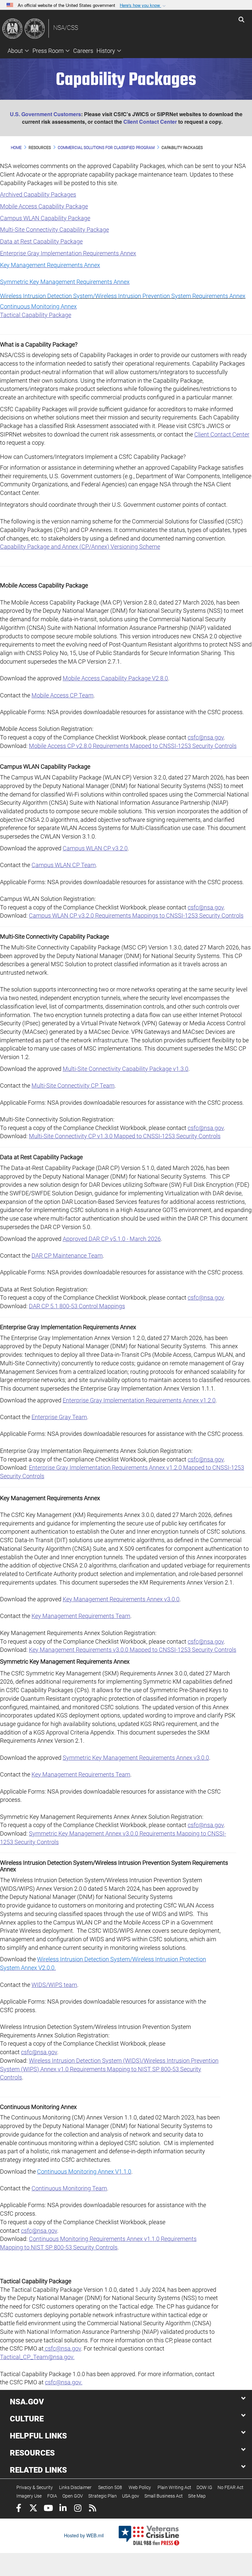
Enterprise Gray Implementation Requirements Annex (68, 253)
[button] (143, 5)
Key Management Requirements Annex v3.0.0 (121, 1599)
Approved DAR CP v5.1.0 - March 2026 (112, 1239)
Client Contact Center (150, 122)
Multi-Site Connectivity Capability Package (54, 230)
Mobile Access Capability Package (44, 206)
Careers (83, 51)
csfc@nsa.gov (206, 737)
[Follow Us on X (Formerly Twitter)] (33, 2509)
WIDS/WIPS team (54, 1985)
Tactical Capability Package (36, 315)
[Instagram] (78, 2509)
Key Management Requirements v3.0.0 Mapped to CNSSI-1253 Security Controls (133, 1650)
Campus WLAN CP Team (64, 865)
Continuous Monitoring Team (69, 2188)
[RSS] (92, 2509)
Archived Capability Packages (38, 194)
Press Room (48, 51)
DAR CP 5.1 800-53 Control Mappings (77, 1306)
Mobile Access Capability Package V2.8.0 (115, 678)
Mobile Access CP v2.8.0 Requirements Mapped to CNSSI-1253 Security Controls (133, 746)
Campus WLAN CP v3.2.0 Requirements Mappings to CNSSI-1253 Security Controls (136, 915)
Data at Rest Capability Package (41, 241)
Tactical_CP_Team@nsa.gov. (37, 2357)
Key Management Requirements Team (81, 1616)
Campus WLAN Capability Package (45, 218)
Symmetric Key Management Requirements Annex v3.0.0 (136, 1758)
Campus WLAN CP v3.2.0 (95, 848)
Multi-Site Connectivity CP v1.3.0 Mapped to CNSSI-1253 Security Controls (125, 1136)
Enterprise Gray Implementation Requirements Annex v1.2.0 (139, 1400)
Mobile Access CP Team (63, 695)
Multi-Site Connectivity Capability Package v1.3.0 (126, 1069)
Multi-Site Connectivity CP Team (73, 1086)
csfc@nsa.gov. (64, 2382)
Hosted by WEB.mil (84, 2535)
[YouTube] (48, 2509)
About (15, 51)
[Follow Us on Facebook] (19, 2509)
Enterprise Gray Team (59, 1417)
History (106, 51)
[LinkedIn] (63, 2509)
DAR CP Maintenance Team (67, 1256)
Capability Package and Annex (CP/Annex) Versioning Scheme (80, 547)
